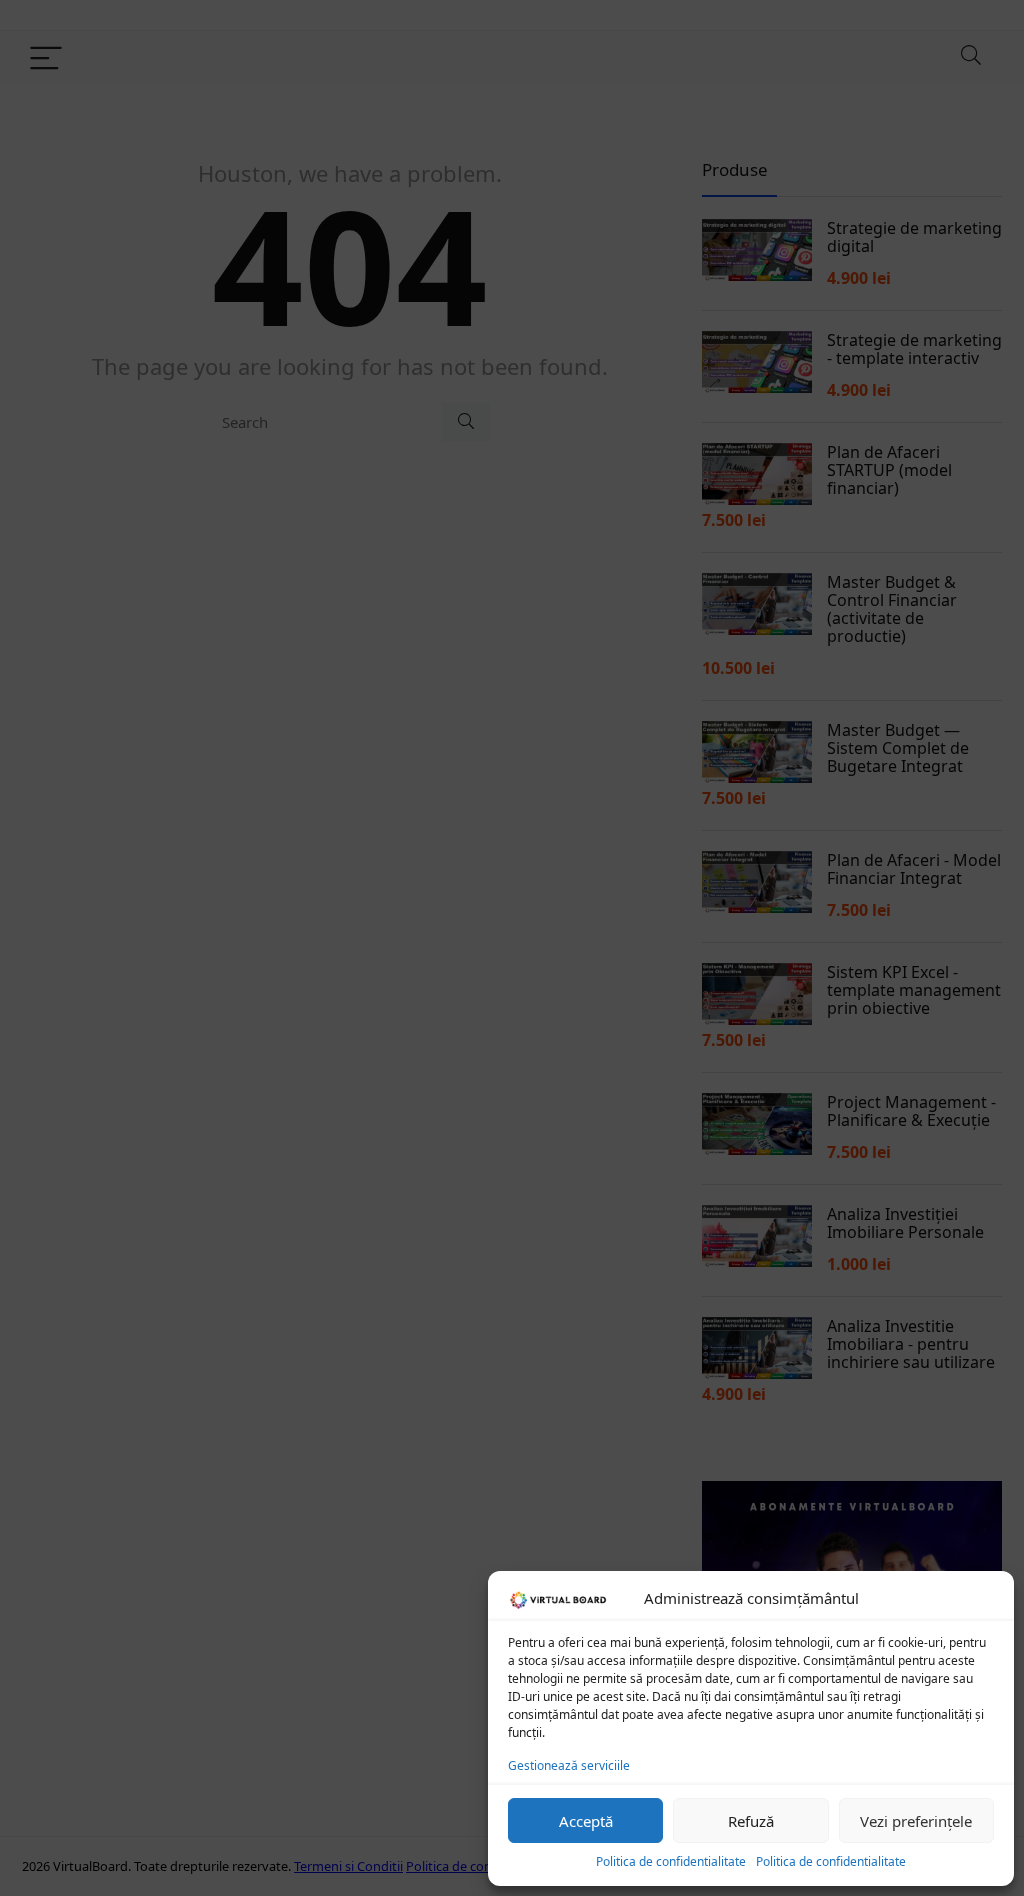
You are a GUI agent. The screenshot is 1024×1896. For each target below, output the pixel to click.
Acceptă (586, 1821)
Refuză (751, 1821)
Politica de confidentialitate (671, 1861)
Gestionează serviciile (569, 1765)
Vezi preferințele (916, 1821)
